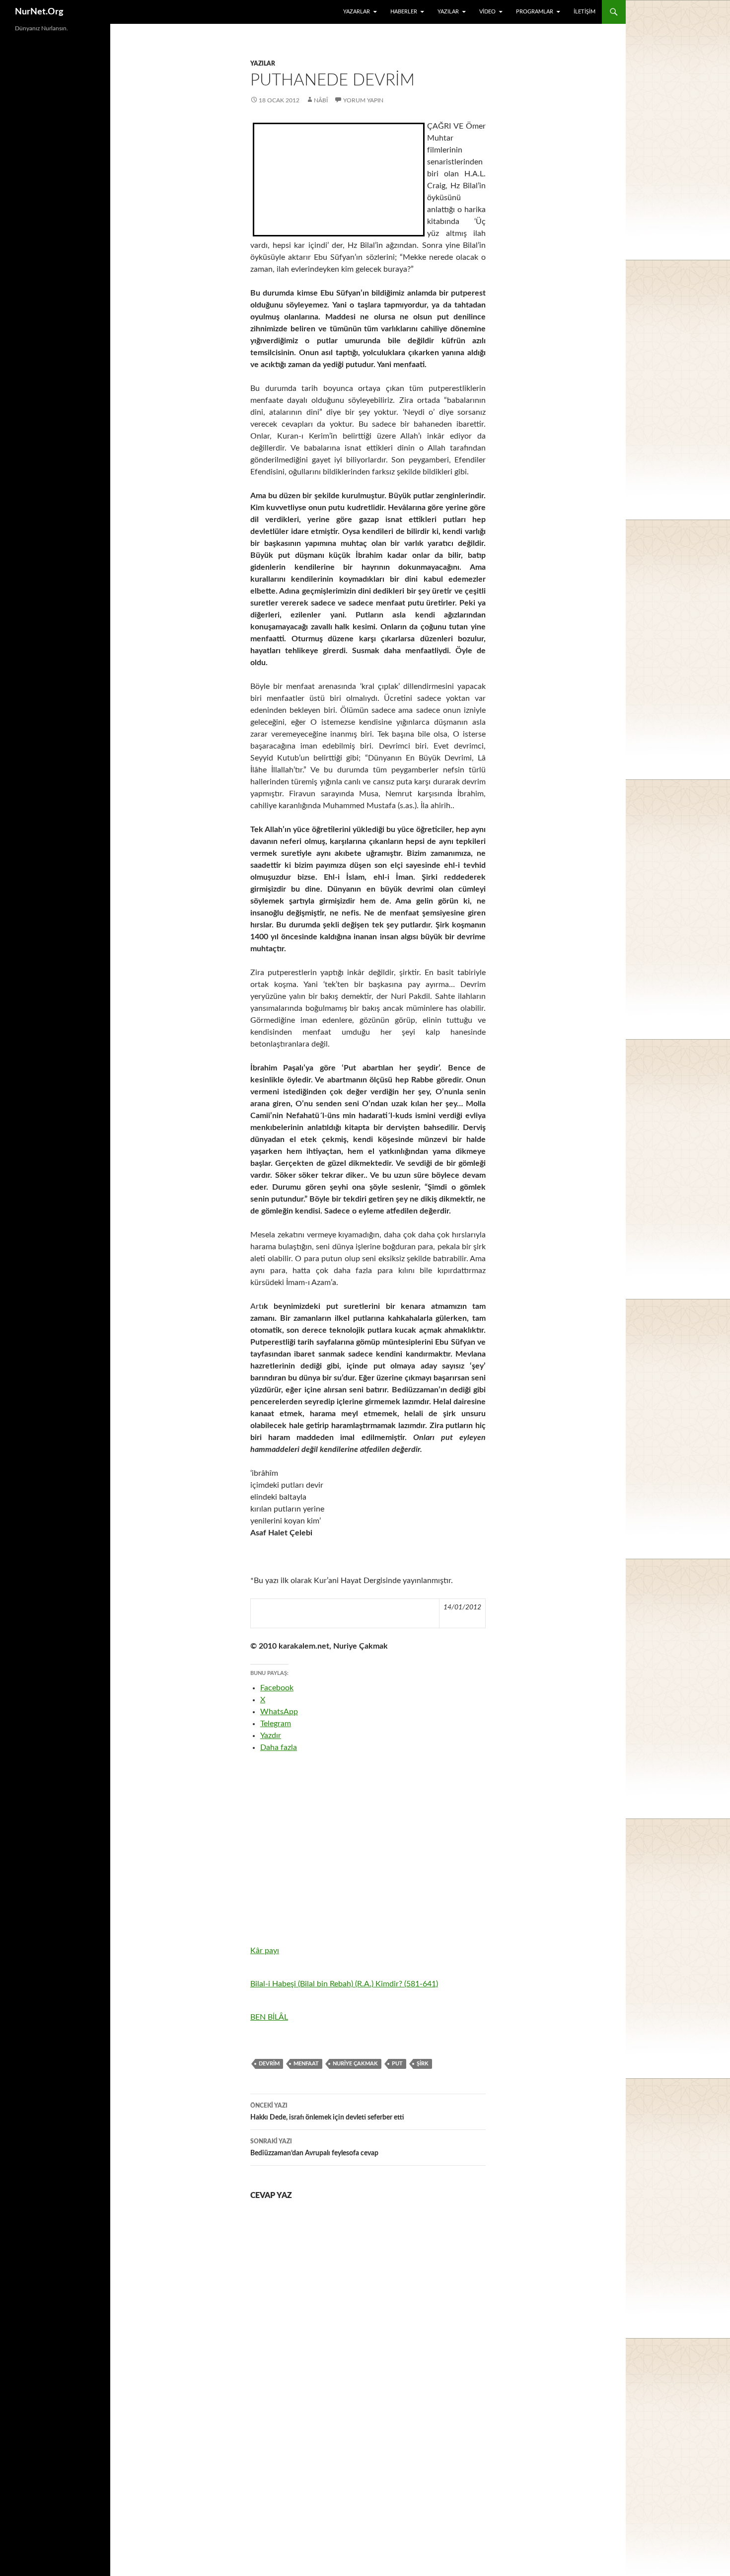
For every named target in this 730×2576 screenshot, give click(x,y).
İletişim (584, 12)
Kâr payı (265, 1951)
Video (487, 12)
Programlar (535, 12)
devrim (269, 2064)
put (397, 2064)
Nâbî (321, 100)
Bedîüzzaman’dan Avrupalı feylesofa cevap (314, 2148)
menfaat (306, 2064)
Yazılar (448, 12)
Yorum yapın (363, 100)
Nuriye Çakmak (355, 2064)
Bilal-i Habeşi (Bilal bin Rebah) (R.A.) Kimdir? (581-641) (344, 1984)
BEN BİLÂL (269, 2017)
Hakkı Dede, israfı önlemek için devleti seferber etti (327, 2112)
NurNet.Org (39, 12)
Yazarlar (357, 12)
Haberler (404, 12)
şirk (423, 2064)
